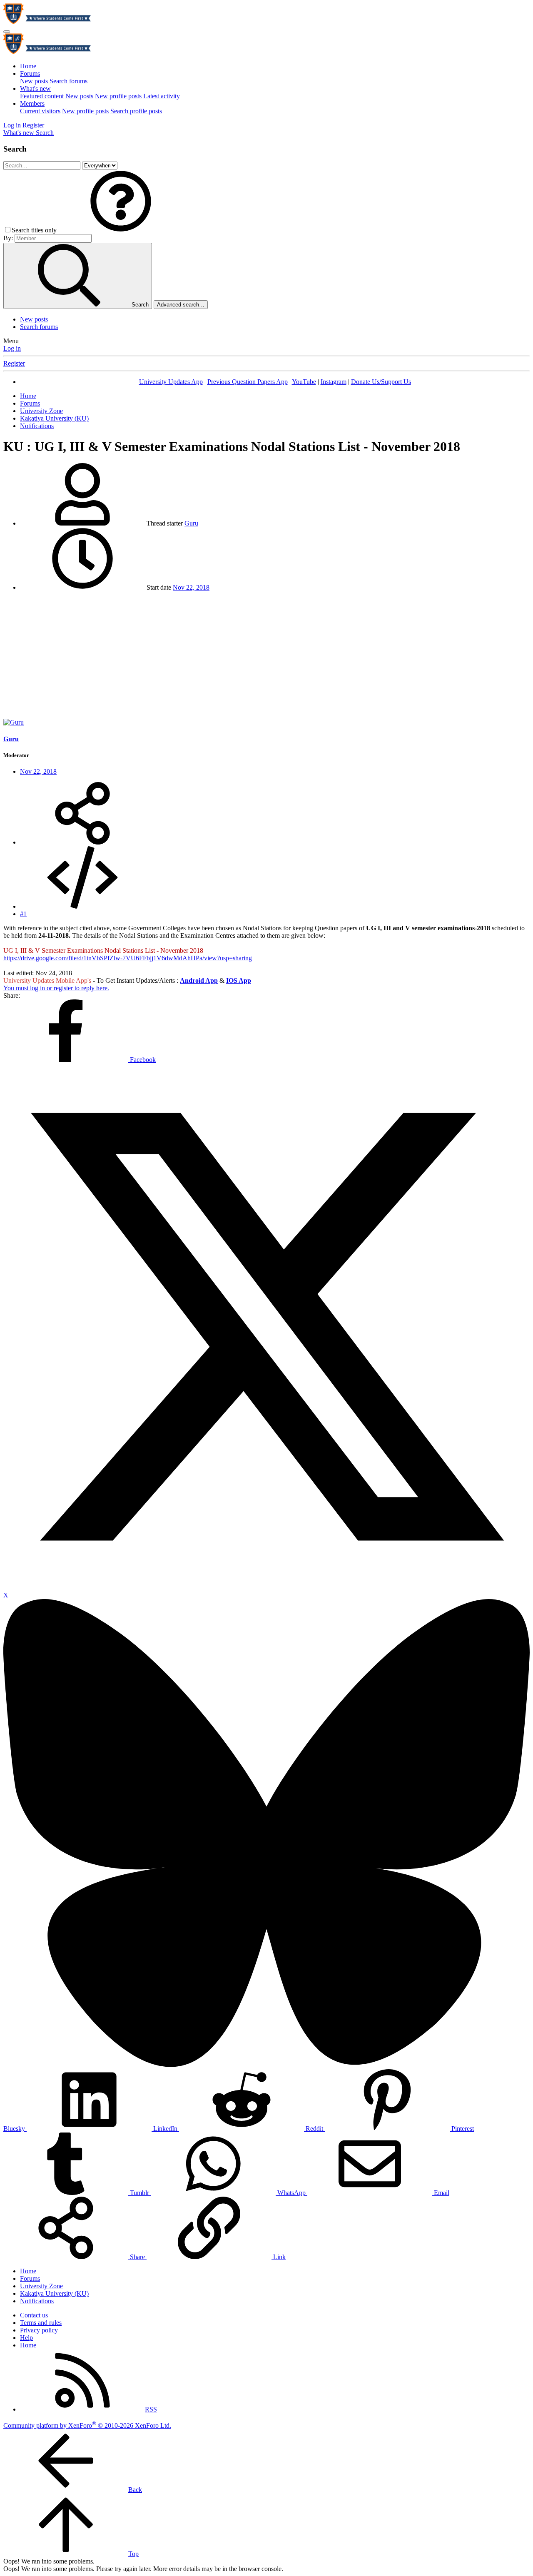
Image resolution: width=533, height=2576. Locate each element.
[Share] (82, 842)
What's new (35, 88)
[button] (121, 230)
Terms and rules (41, 2323)
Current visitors (40, 111)
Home (28, 66)
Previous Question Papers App (248, 382)
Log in (12, 348)
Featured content (42, 96)
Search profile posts (136, 111)
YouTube (304, 382)
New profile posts (118, 96)
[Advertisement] (266, 656)
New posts (34, 81)
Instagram (334, 382)
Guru (191, 523)
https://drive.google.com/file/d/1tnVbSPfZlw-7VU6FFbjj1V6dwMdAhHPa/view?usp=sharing (128, 958)
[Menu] (7, 32)
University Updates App (171, 382)
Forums (30, 73)
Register (14, 363)
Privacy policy (39, 2330)
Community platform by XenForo (87, 2425)
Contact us (34, 2315)
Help (26, 2338)
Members (32, 103)
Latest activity (162, 96)
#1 (23, 914)
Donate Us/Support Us (381, 382)
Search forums (68, 81)
